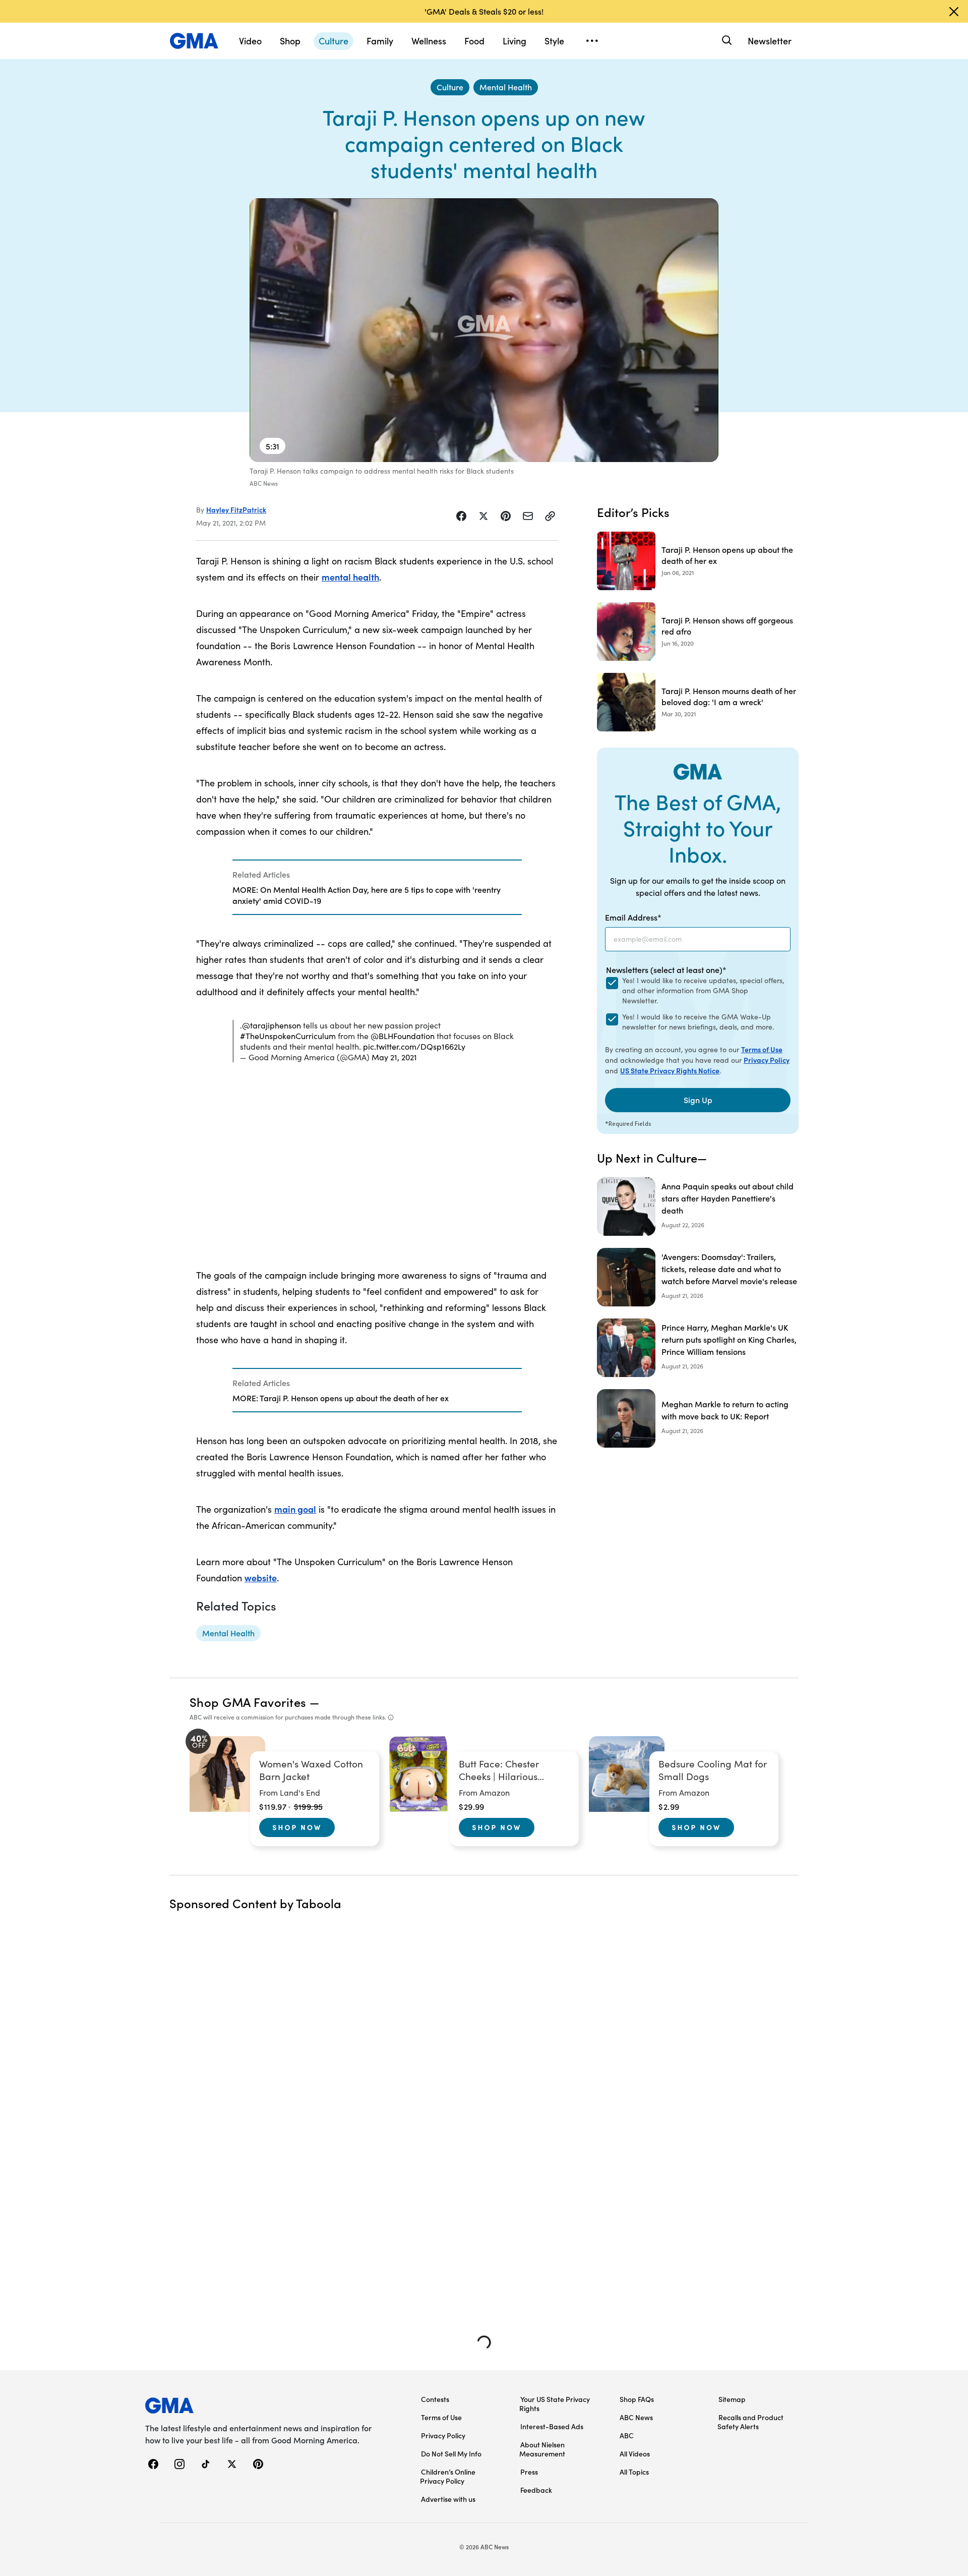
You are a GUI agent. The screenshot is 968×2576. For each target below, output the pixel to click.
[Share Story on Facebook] (461, 516)
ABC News (636, 2417)
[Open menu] (592, 41)
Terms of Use (762, 1049)
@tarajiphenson (271, 1025)
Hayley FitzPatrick (236, 509)
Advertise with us (448, 2499)
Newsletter (770, 41)
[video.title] (484, 330)
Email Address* (633, 917)
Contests (435, 2399)
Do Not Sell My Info (451, 2453)
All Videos (635, 2453)
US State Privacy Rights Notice (670, 1070)
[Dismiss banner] (954, 12)
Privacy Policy (767, 1060)
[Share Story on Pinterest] (506, 516)
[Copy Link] (550, 516)
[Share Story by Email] (528, 516)
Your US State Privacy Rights (555, 2403)
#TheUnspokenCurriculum (288, 1036)
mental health (350, 577)
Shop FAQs (637, 2399)
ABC (627, 2435)
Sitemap (732, 2399)
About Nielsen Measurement (542, 2449)
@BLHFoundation (403, 1036)
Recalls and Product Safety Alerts (750, 2422)
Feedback (536, 2490)
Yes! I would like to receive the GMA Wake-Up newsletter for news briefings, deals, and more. (698, 1022)
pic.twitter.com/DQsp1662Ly (414, 1046)
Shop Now (297, 1827)
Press (529, 2472)
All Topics (634, 2472)
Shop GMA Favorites (248, 1702)
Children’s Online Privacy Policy (448, 2476)
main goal (295, 1509)
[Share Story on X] (483, 516)
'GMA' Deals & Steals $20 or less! (484, 11)
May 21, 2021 (394, 1057)
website (261, 1578)
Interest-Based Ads (552, 2426)
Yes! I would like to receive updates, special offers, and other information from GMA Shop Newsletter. (703, 990)
